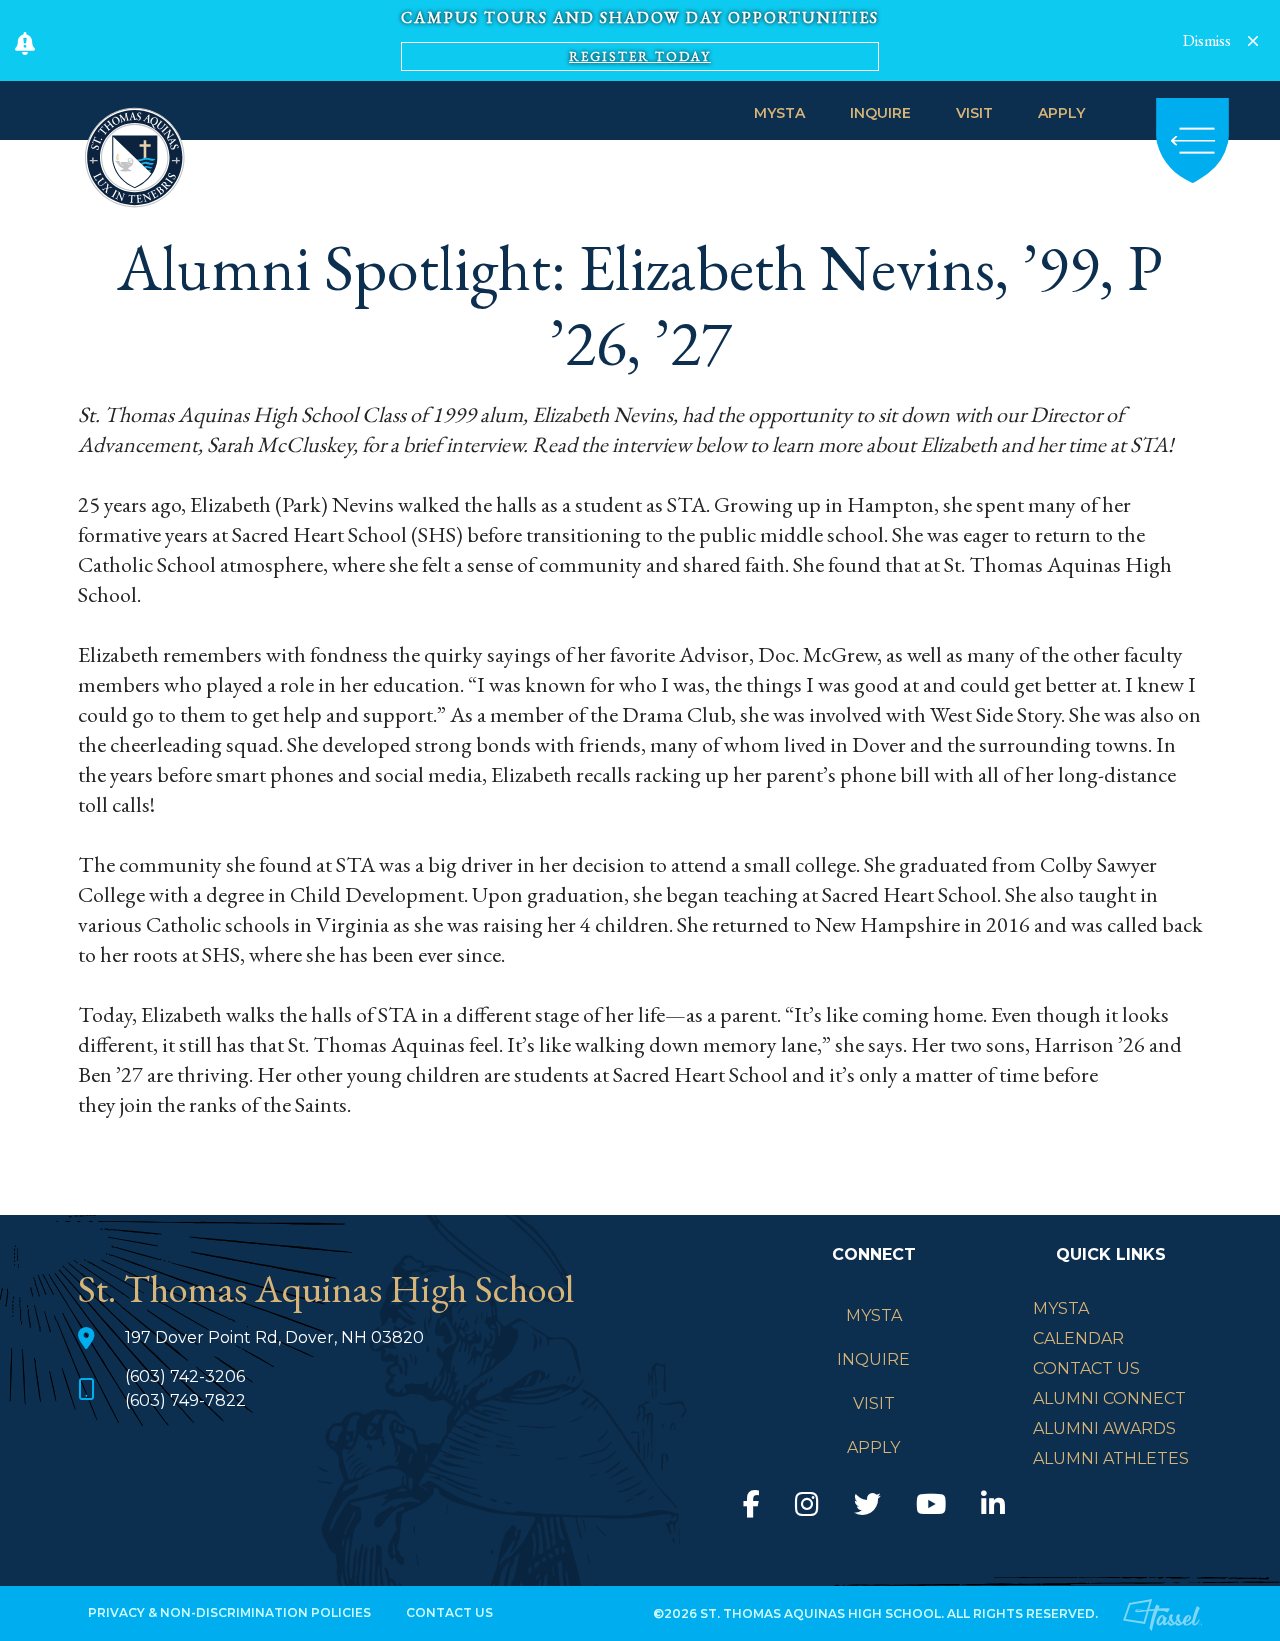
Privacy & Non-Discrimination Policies (229, 1612)
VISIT (974, 113)
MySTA (779, 113)
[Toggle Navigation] (1192, 140)
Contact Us (1086, 1368)
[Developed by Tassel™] (1163, 1614)
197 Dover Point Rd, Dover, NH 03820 (274, 1337)
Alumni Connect (1109, 1398)
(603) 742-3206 (185, 1376)
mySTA (1061, 1308)
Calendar (1078, 1338)
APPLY (1061, 113)
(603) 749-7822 (185, 1400)
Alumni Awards (1104, 1428)
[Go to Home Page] (135, 154)
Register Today (640, 56)
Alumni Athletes (1111, 1458)
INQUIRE (880, 113)
